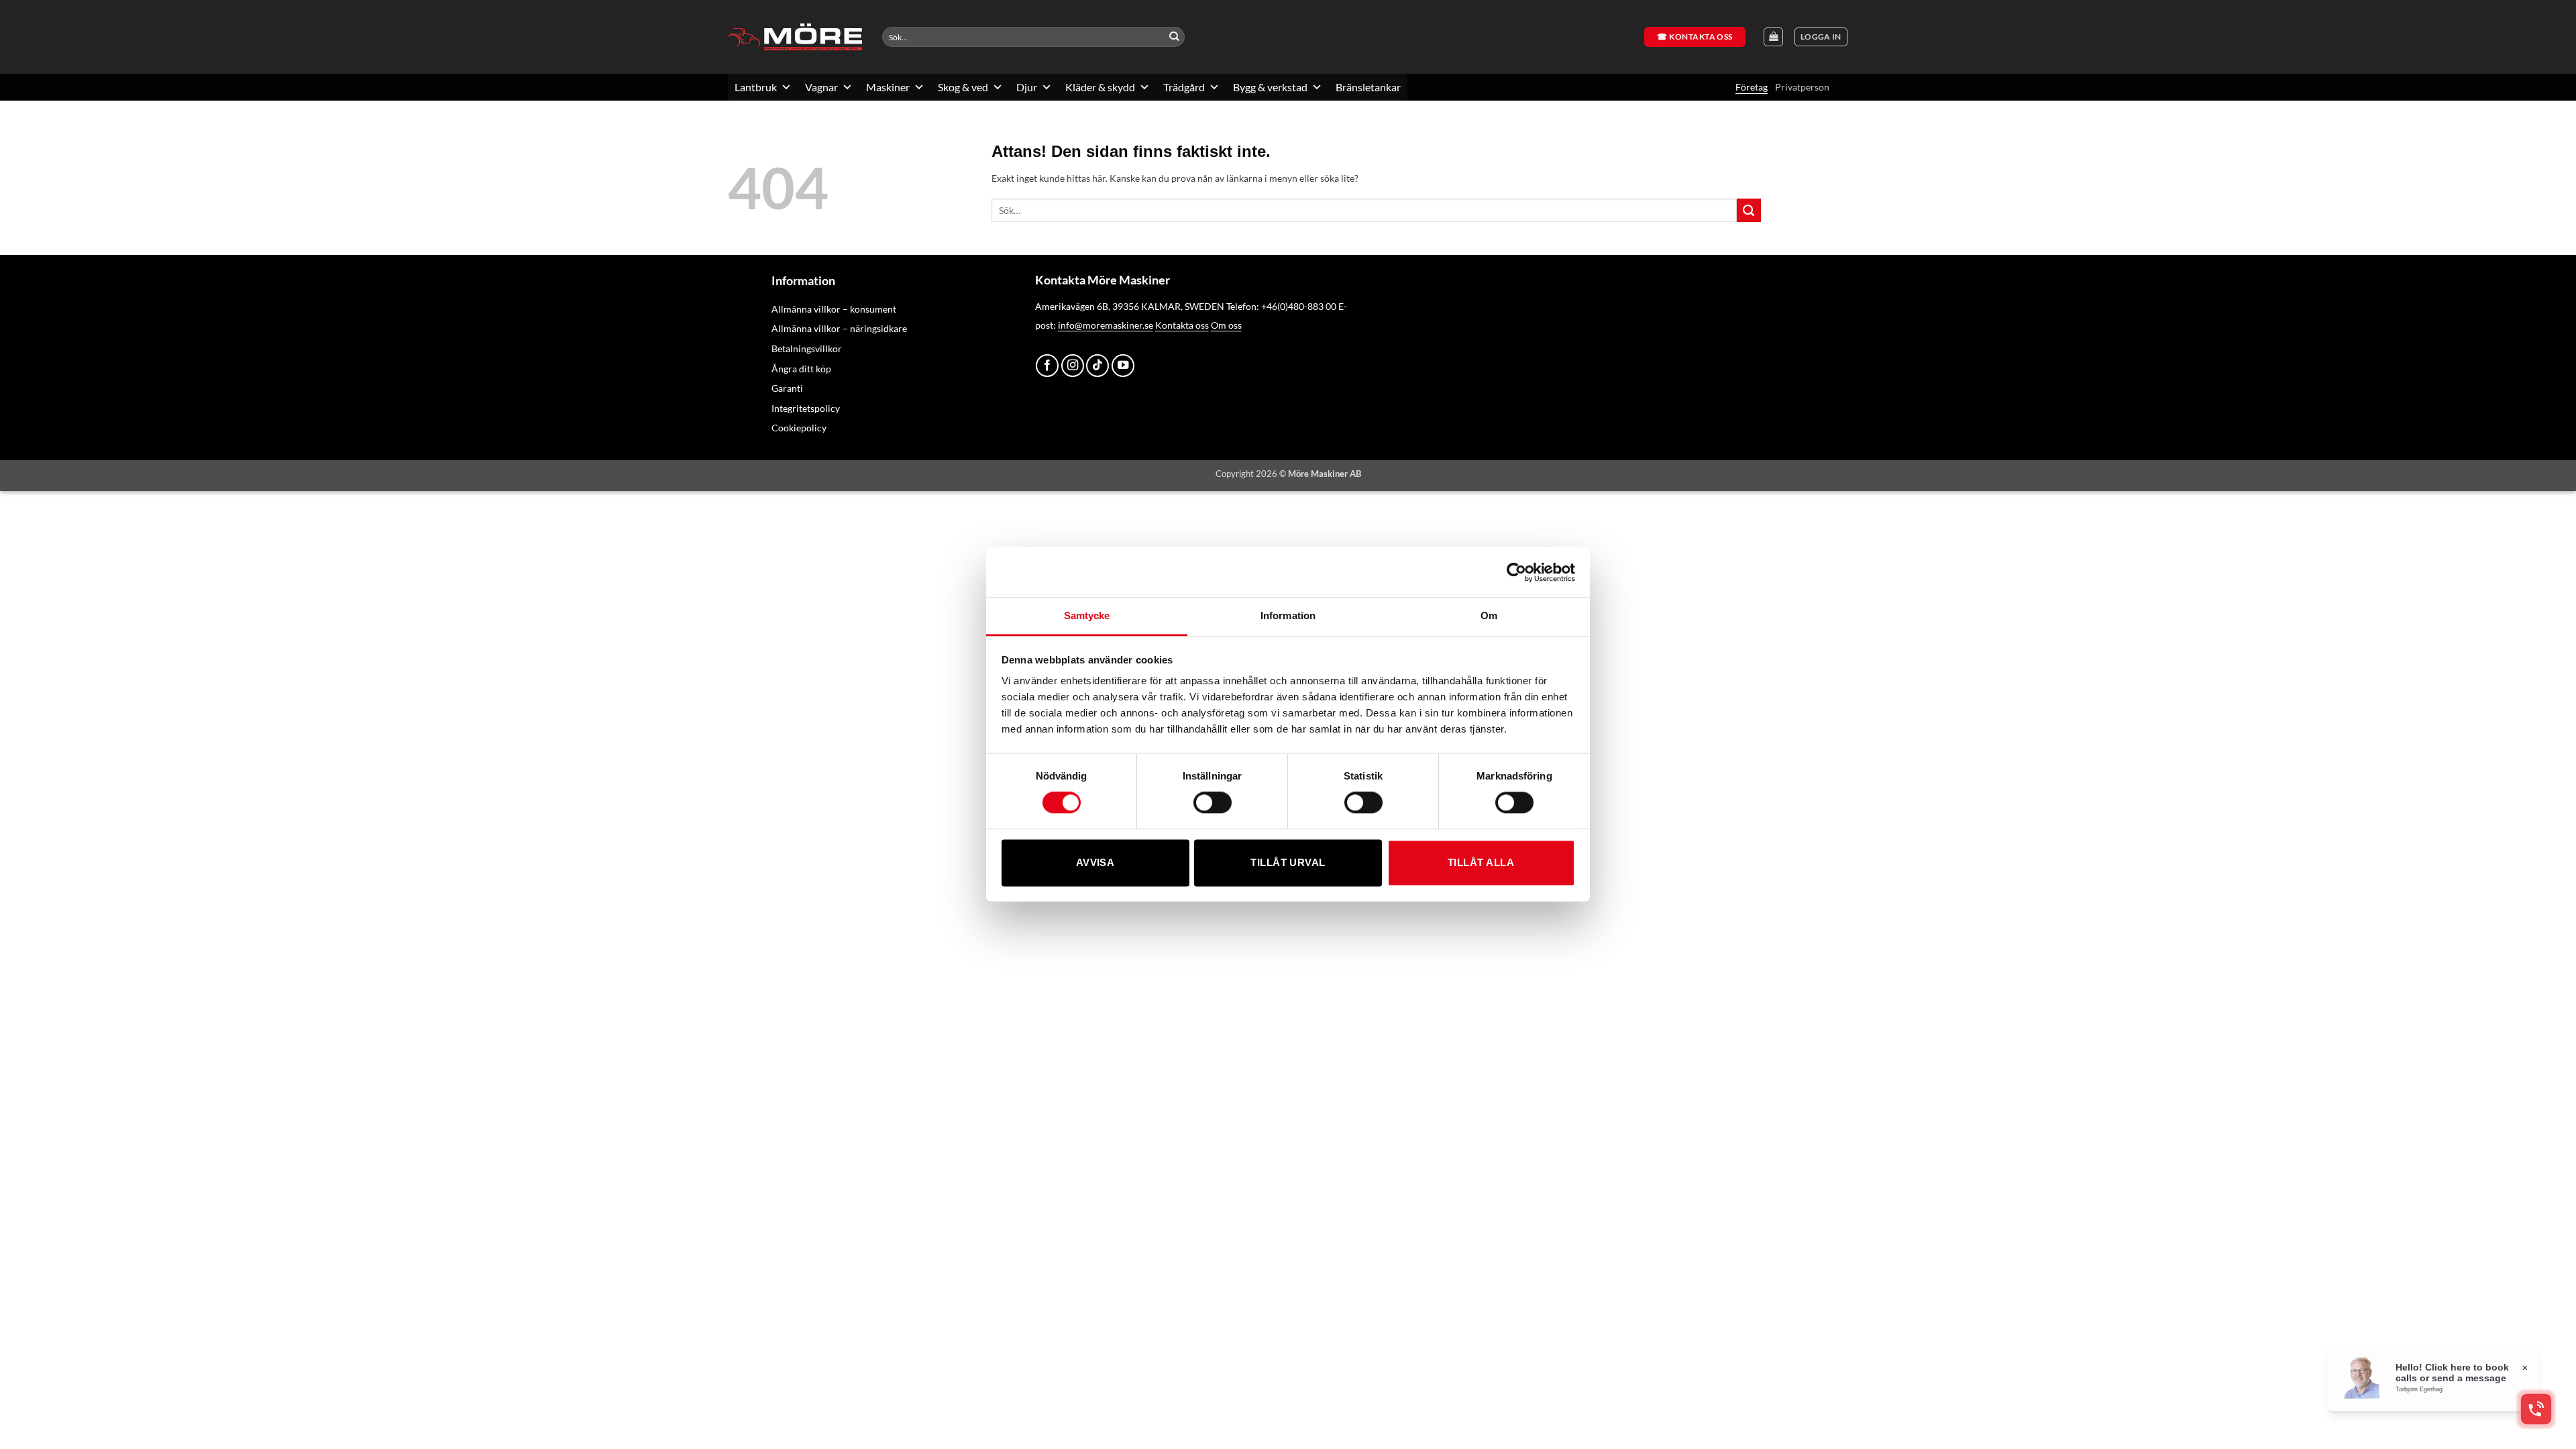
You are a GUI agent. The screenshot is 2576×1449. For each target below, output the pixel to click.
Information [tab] (1288, 615)
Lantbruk (756, 87)
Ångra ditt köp (801, 369)
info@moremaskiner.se (1106, 325)
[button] (1821, 37)
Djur (1027, 87)
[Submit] (1174, 37)
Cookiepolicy (799, 428)
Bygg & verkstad (1270, 87)
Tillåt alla (1481, 862)
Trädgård (1184, 87)
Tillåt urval (1288, 862)
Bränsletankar (1368, 87)
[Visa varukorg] (1773, 37)
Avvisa (1095, 862)
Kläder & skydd (1100, 87)
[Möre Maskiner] (795, 37)
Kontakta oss (1182, 325)
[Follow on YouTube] (1123, 366)
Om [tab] (1489, 615)
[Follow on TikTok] (1097, 366)
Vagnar (821, 87)
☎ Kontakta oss (1695, 37)
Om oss (1226, 325)
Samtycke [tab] (1087, 615)
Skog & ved (963, 87)
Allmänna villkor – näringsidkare (839, 328)
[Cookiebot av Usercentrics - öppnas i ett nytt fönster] (1516, 572)
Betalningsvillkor (807, 348)
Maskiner (888, 87)
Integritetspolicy (806, 408)
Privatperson (1802, 87)
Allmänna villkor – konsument (834, 309)
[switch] (1213, 803)
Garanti (787, 388)
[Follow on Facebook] (1047, 366)
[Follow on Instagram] (1073, 366)
